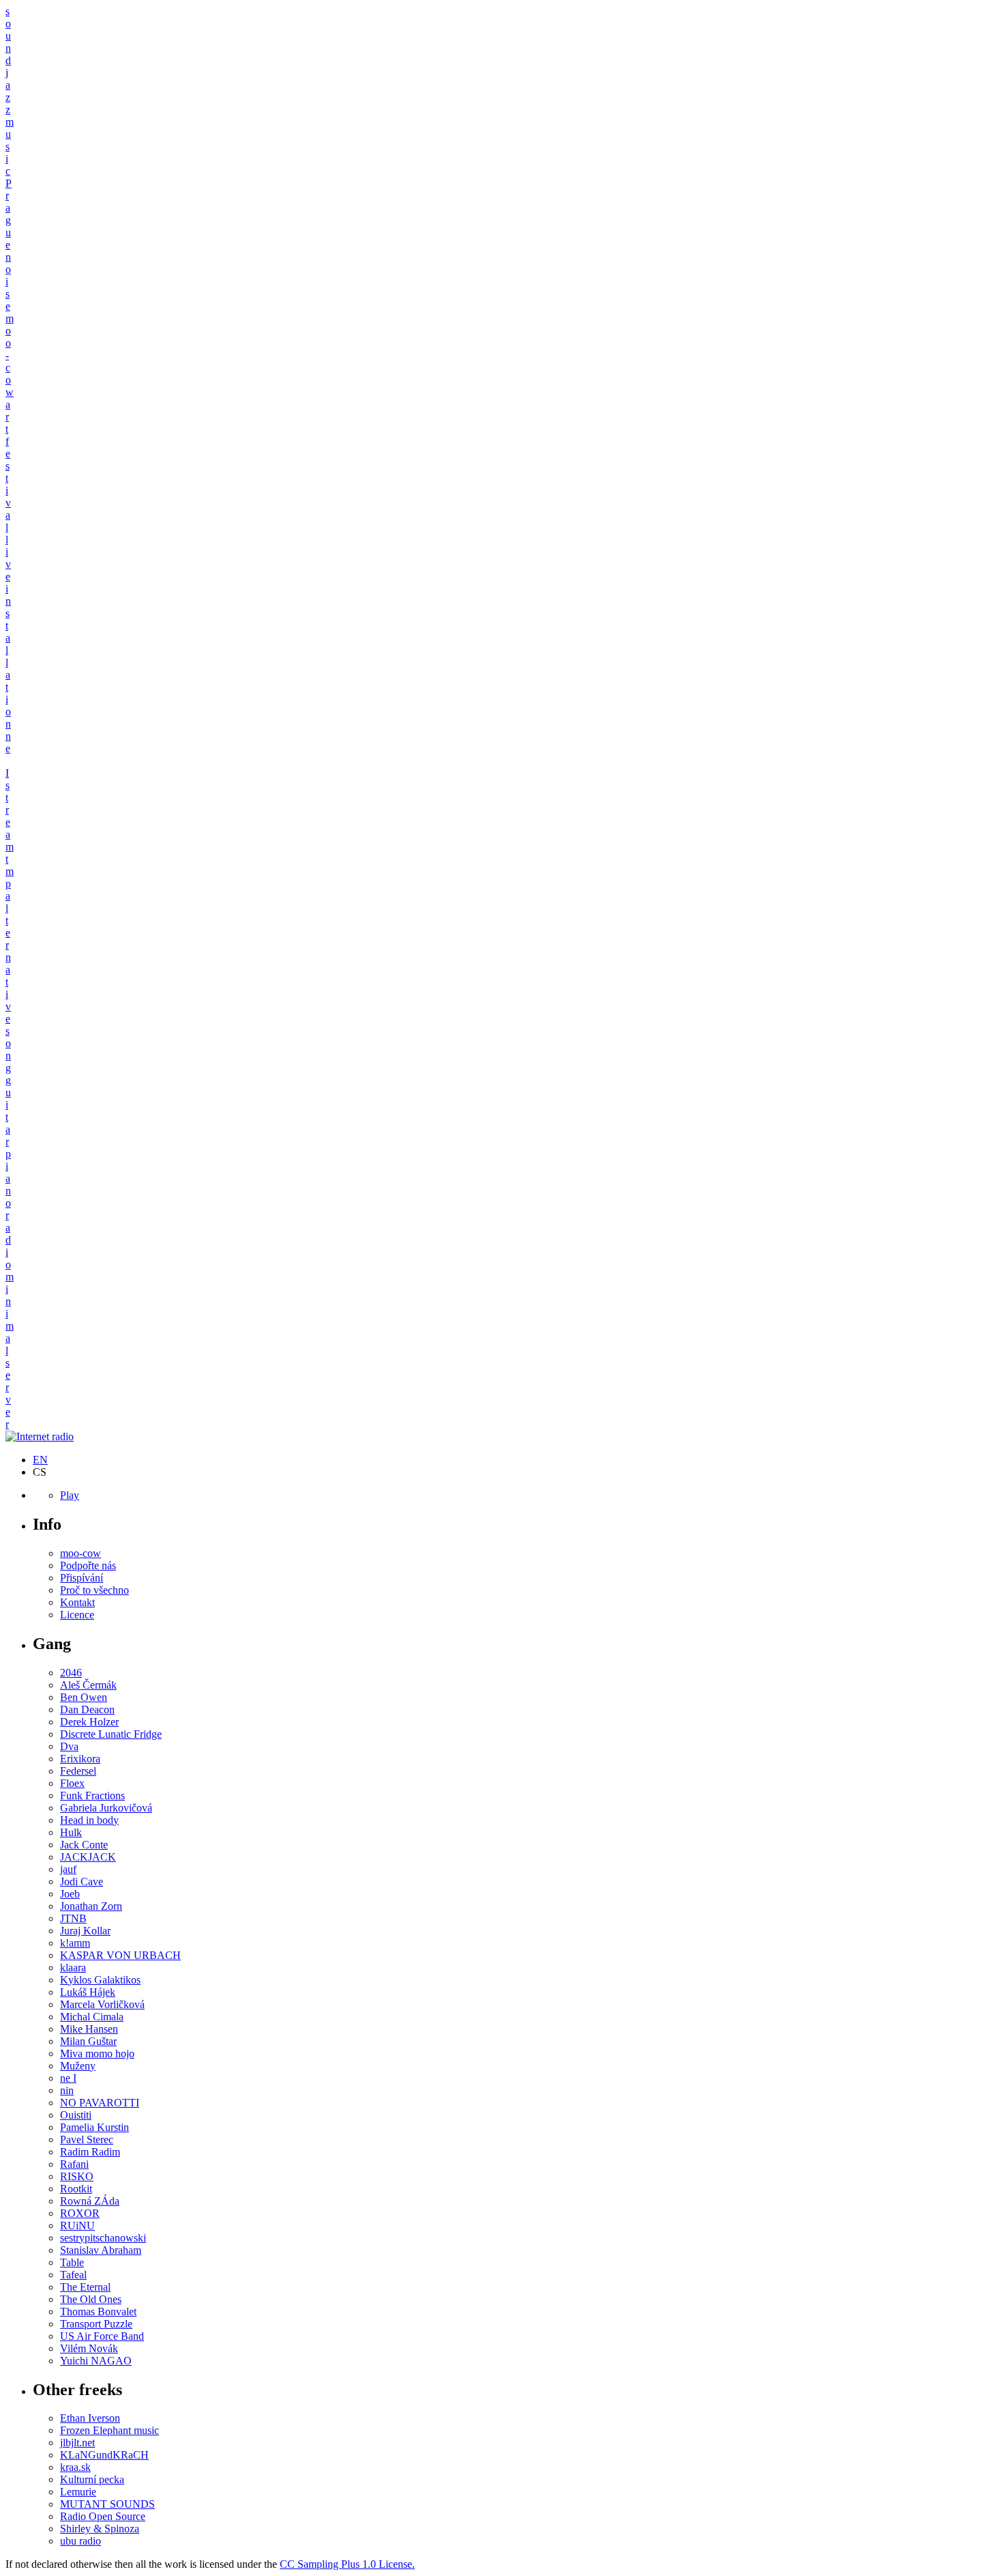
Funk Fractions (92, 1795)
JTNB (73, 1918)
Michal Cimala (92, 2017)
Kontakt (77, 1602)
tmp (10, 871)
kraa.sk (75, 2467)
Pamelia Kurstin (95, 2127)
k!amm (75, 1943)
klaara (73, 1967)
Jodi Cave (82, 1881)
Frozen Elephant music (110, 2430)
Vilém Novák (89, 2348)
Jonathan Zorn (91, 1906)
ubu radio (81, 2541)
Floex (72, 1783)
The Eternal (85, 2287)
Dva (69, 1746)
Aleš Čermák (88, 1685)
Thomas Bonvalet (98, 2312)
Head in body (89, 1820)
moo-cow (81, 1553)
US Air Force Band (102, 2336)
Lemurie (78, 2492)
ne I (68, 2078)
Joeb (70, 1894)
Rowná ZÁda (90, 2201)
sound (8, 36)
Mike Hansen (89, 2029)
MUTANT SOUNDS (107, 2504)
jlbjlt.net (77, 2443)
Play (70, 1495)
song (8, 1049)
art (8, 417)
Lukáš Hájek (88, 1992)
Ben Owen (84, 1697)
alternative (8, 957)
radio (8, 1240)
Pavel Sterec (87, 2139)
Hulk (71, 1832)
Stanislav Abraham (101, 2250)
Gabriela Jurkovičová (106, 1808)
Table (72, 2262)
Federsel (78, 1771)
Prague (9, 214)
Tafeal (73, 2275)
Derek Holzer (89, 1722)
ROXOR (80, 2213)
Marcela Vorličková (102, 2004)
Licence (77, 1615)
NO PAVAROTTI (100, 2103)
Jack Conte (84, 1845)
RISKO (77, 2176)
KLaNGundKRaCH (104, 2455)
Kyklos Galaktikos (100, 1980)
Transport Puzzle (96, 2324)
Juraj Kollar (85, 1931)
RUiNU (77, 2226)
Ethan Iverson (90, 2418)
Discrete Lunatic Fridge (111, 1734)
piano (8, 1178)
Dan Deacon (87, 1709)
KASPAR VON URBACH (120, 1955)
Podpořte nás (88, 1565)
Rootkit (76, 2189)
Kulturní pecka (92, 2479)
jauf (68, 1869)
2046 (71, 1673)
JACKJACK (88, 1857)
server (8, 1393)
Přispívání (82, 1578)
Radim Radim (90, 2152)
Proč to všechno (95, 1590)
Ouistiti (76, 2115)
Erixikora (80, 1759)
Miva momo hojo (97, 2053)
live (8, 558)
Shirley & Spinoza (100, 2529)
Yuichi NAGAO (96, 2361)
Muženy (78, 2066)
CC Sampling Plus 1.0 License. (347, 2564)
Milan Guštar (88, 2041)
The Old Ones (91, 2299)
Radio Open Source (103, 2516)
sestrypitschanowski (103, 2238)
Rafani (74, 2164)
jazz (8, 91)
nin (67, 2090)
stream (10, 816)
